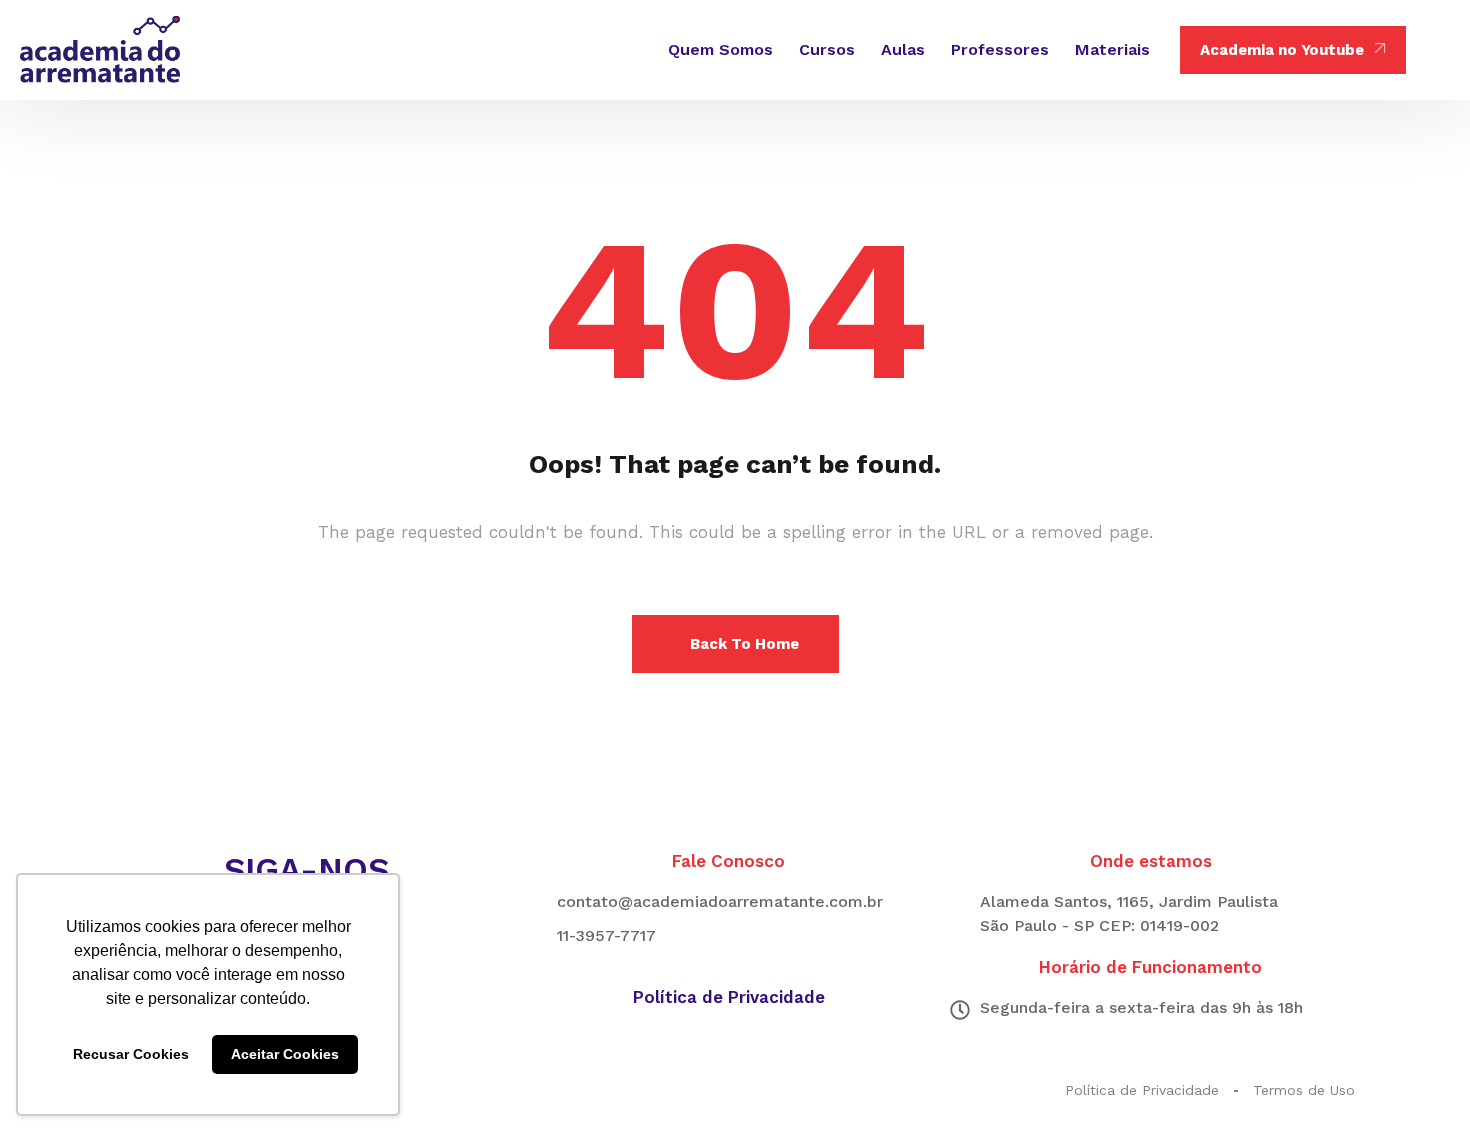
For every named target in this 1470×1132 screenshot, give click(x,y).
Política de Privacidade (729, 997)
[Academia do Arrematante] (100, 50)
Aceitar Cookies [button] (285, 1054)
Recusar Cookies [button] (131, 1054)
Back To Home (744, 644)
